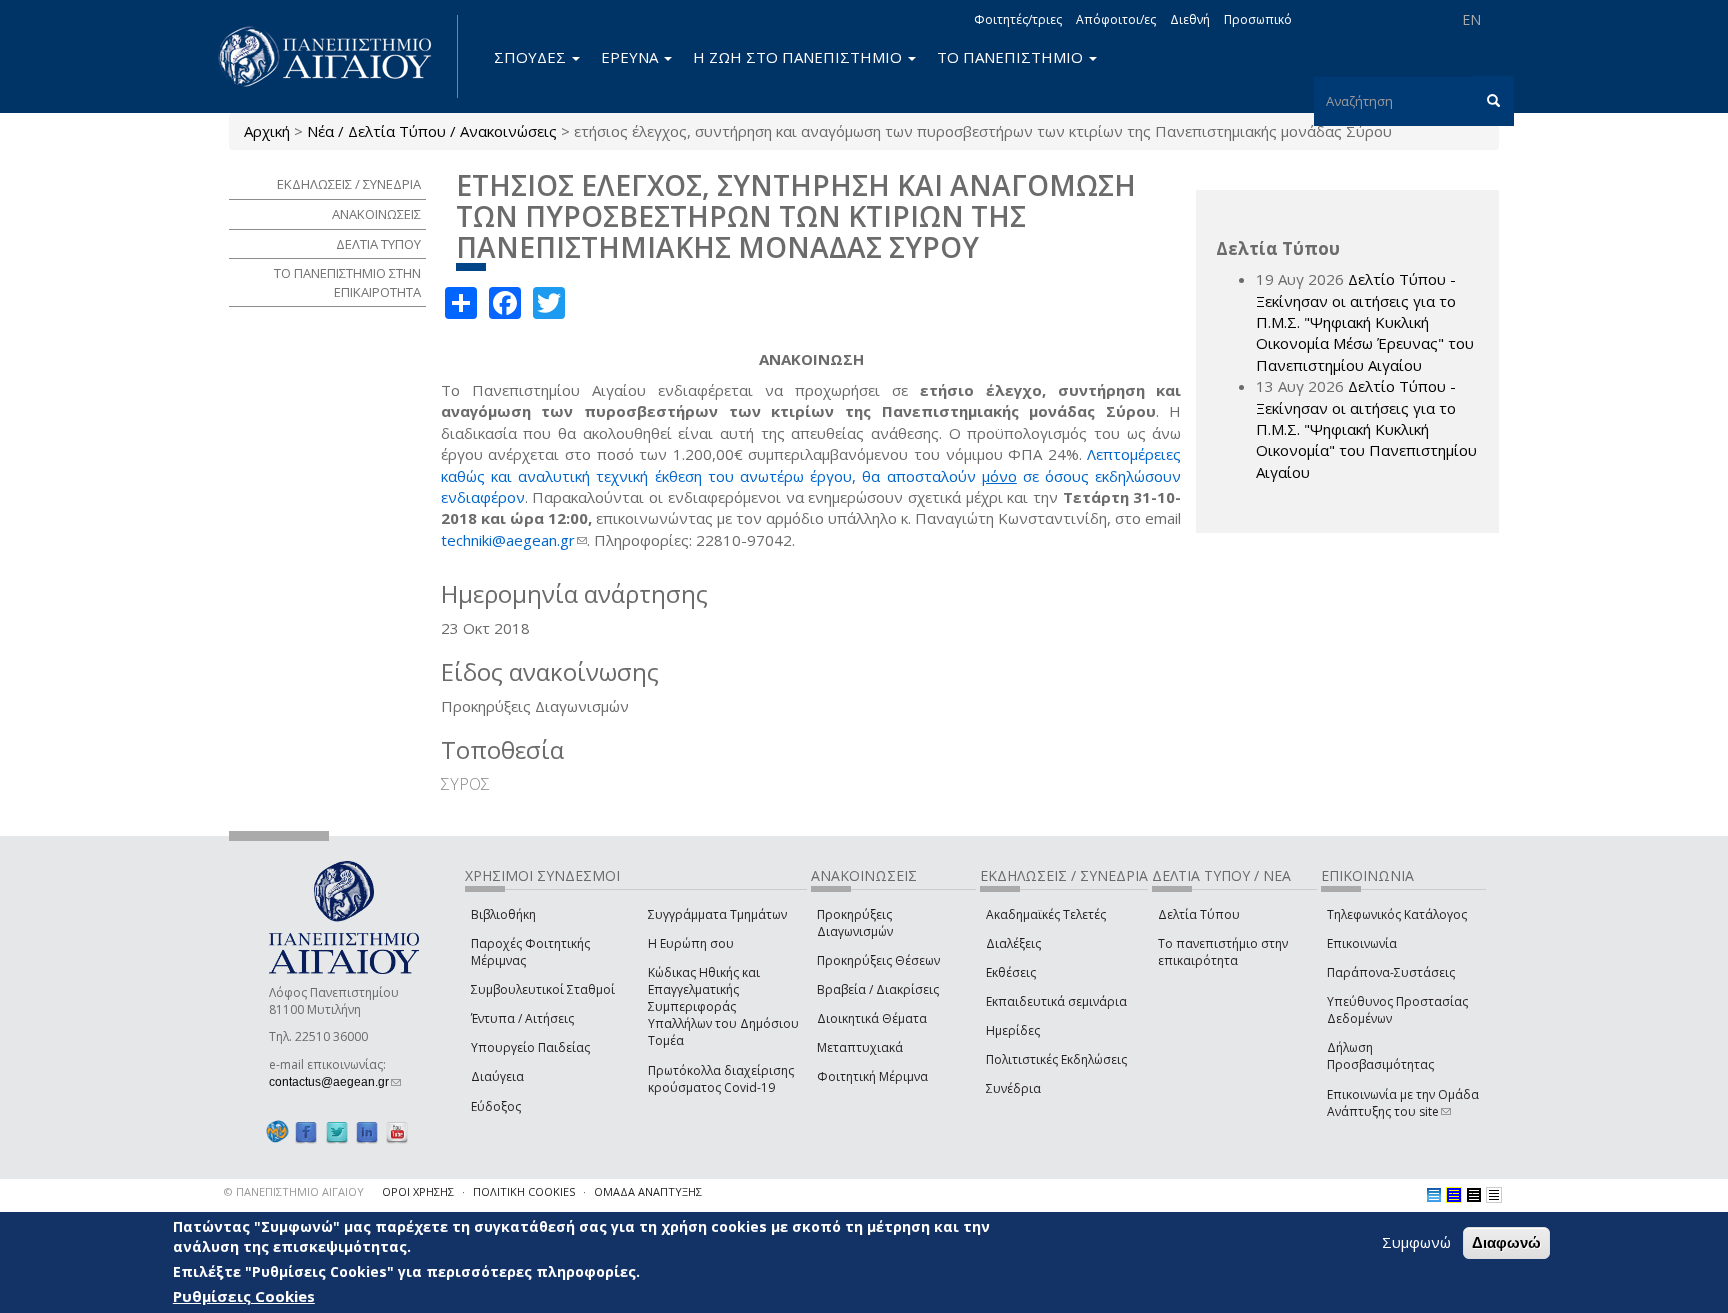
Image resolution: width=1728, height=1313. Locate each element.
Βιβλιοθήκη (503, 914)
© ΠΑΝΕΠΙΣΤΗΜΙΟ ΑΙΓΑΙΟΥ (294, 1191)
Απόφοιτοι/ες (1116, 19)
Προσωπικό (1258, 19)
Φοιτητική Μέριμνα (872, 1076)
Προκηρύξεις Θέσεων (878, 960)
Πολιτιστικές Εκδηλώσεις (1056, 1059)
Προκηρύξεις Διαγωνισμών (855, 923)
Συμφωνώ (1416, 1242)
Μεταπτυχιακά (860, 1047)
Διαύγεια (497, 1076)
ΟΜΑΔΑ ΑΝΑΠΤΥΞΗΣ (648, 1191)
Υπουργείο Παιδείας (530, 1047)
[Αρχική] (336, 56)
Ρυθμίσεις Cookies (244, 1296)
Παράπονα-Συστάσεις (1391, 972)
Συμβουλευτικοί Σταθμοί (543, 989)
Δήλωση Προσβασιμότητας (1380, 1056)
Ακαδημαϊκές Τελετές (1046, 914)
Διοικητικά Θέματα (872, 1018)
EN (1471, 19)
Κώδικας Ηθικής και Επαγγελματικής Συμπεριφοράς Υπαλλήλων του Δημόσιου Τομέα (723, 1007)
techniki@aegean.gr (514, 540)
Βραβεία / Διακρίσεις (878, 989)
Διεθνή (1190, 19)
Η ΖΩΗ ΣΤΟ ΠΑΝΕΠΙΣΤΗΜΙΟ (799, 57)
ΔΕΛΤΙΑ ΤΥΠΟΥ (378, 244)
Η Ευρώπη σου (691, 943)
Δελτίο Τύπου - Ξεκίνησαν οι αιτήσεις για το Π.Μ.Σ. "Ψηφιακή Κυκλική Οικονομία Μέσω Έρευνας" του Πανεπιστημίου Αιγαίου (1365, 322)
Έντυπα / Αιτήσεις (522, 1018)
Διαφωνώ (1506, 1242)
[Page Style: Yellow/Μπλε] (1454, 1195)
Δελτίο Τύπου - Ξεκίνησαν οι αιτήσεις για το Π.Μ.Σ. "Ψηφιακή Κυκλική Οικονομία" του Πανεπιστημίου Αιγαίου (1366, 429)
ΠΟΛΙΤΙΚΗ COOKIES (524, 1191)
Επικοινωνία (1362, 943)
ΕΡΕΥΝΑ (631, 57)
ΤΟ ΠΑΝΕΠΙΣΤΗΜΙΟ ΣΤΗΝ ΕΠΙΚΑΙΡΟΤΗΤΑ (347, 282)
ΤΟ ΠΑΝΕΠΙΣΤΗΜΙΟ (1012, 57)
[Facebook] (306, 1132)
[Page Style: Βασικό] (1434, 1195)
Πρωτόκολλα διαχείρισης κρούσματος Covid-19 (721, 1079)
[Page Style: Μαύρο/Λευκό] (1494, 1195)
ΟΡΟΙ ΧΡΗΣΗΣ (418, 1191)
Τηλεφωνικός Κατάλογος (1397, 914)
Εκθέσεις (1011, 972)
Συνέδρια (1013, 1088)
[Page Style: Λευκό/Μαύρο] (1474, 1195)
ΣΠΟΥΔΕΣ (532, 57)
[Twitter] (337, 1132)
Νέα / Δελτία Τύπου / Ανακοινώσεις (432, 131)
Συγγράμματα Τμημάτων (717, 914)
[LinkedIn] (367, 1132)
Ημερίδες (1013, 1030)
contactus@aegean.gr (335, 1082)
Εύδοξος (496, 1106)
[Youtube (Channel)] (397, 1132)
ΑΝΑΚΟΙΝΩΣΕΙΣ (376, 214)
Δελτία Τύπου (1199, 914)
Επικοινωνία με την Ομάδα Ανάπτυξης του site (1403, 1103)
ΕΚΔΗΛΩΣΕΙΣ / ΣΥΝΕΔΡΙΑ (349, 184)
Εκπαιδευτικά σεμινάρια (1056, 1001)
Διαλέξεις (1013, 943)
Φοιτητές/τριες (1018, 19)
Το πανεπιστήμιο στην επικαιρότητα (1223, 952)
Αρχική (267, 131)
